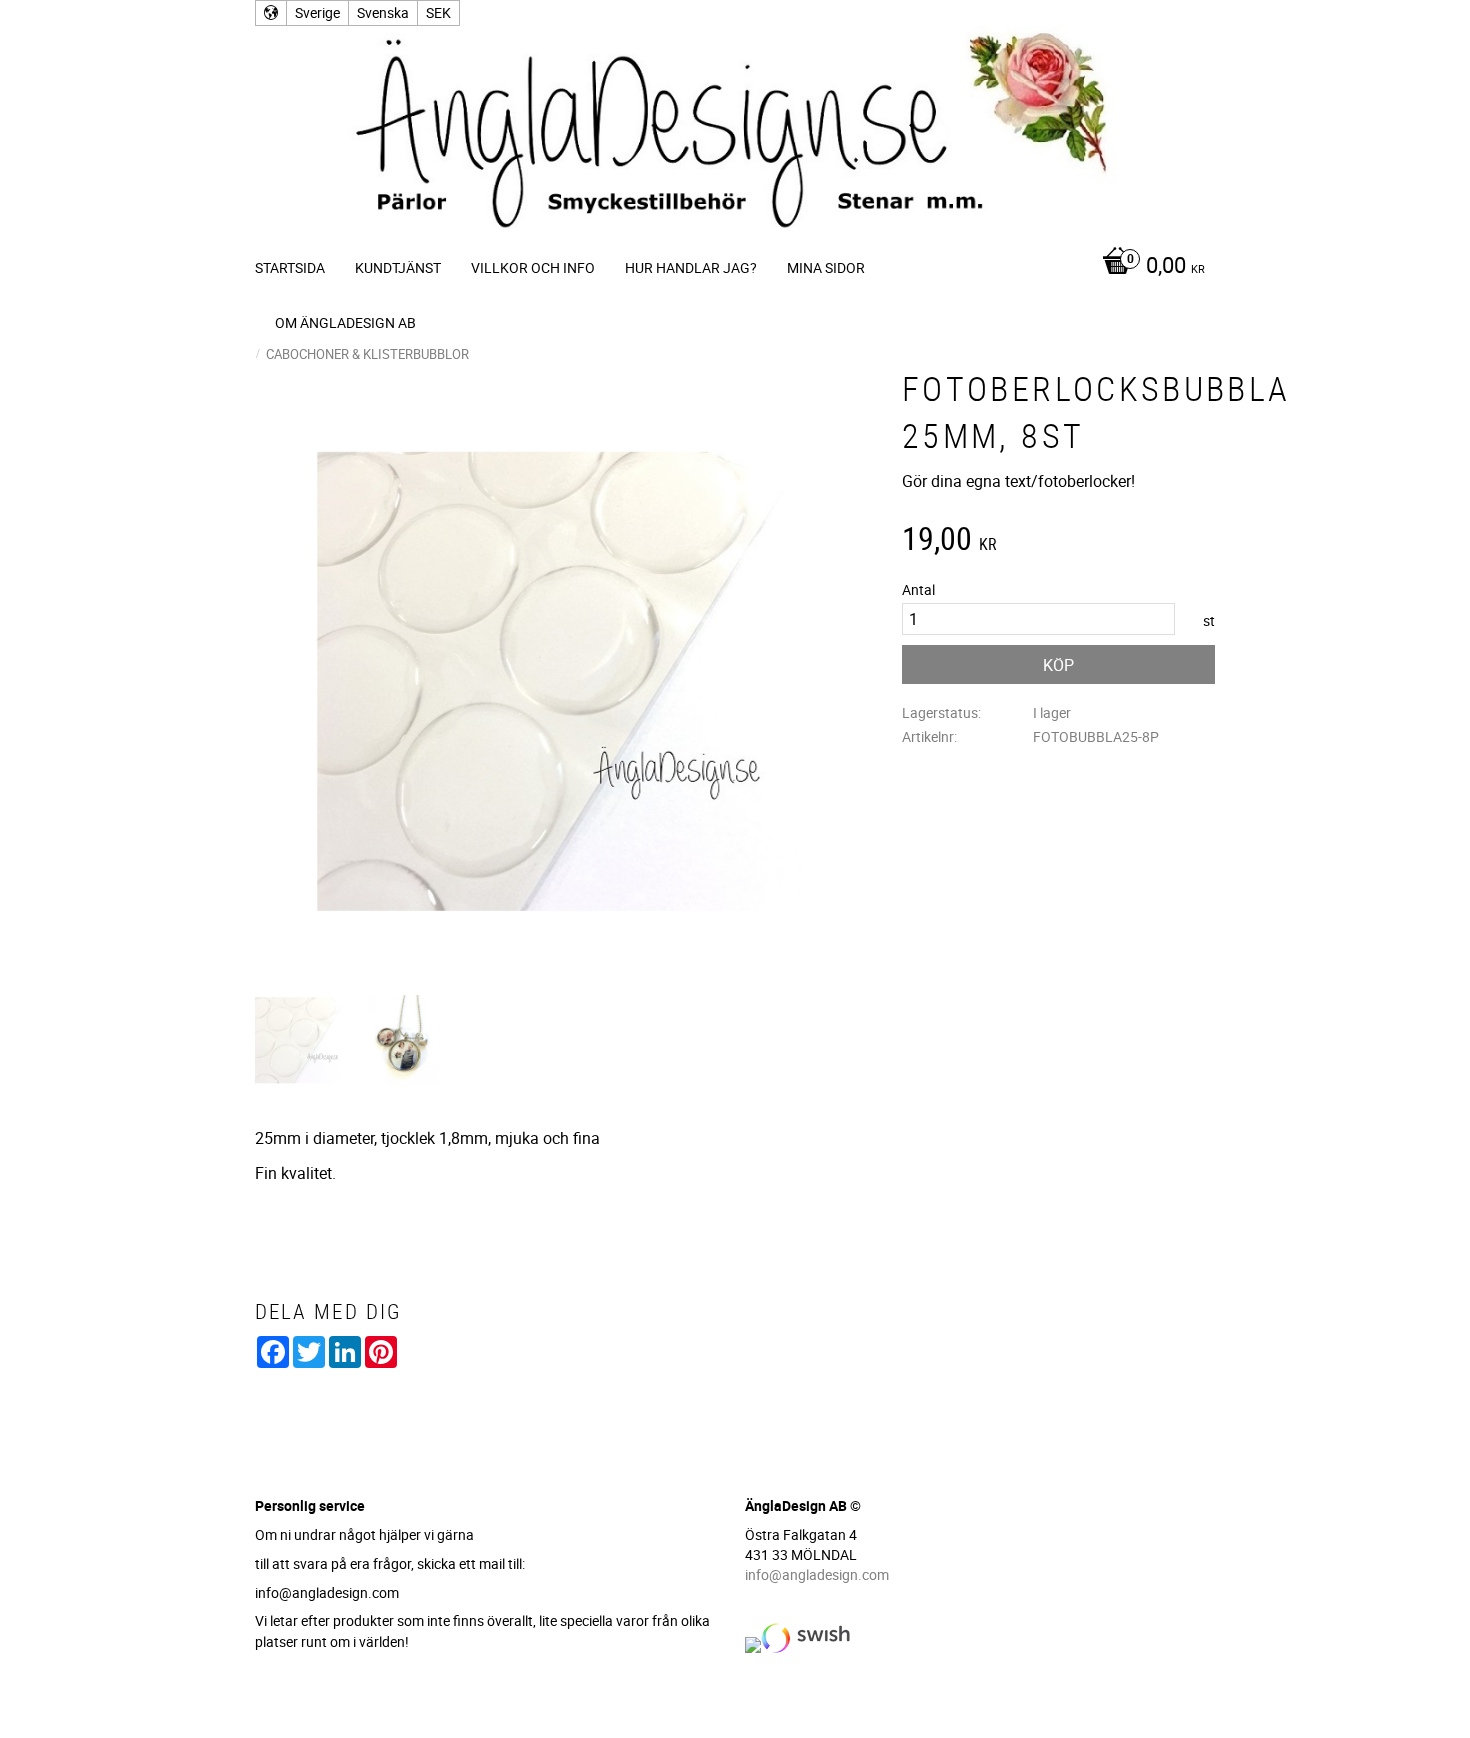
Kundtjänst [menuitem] (398, 267)
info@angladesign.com (817, 1574)
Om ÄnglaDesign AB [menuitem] (345, 322)
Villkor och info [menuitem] (533, 267)
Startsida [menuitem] (290, 267)
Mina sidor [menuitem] (826, 267)
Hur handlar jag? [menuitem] (691, 267)
